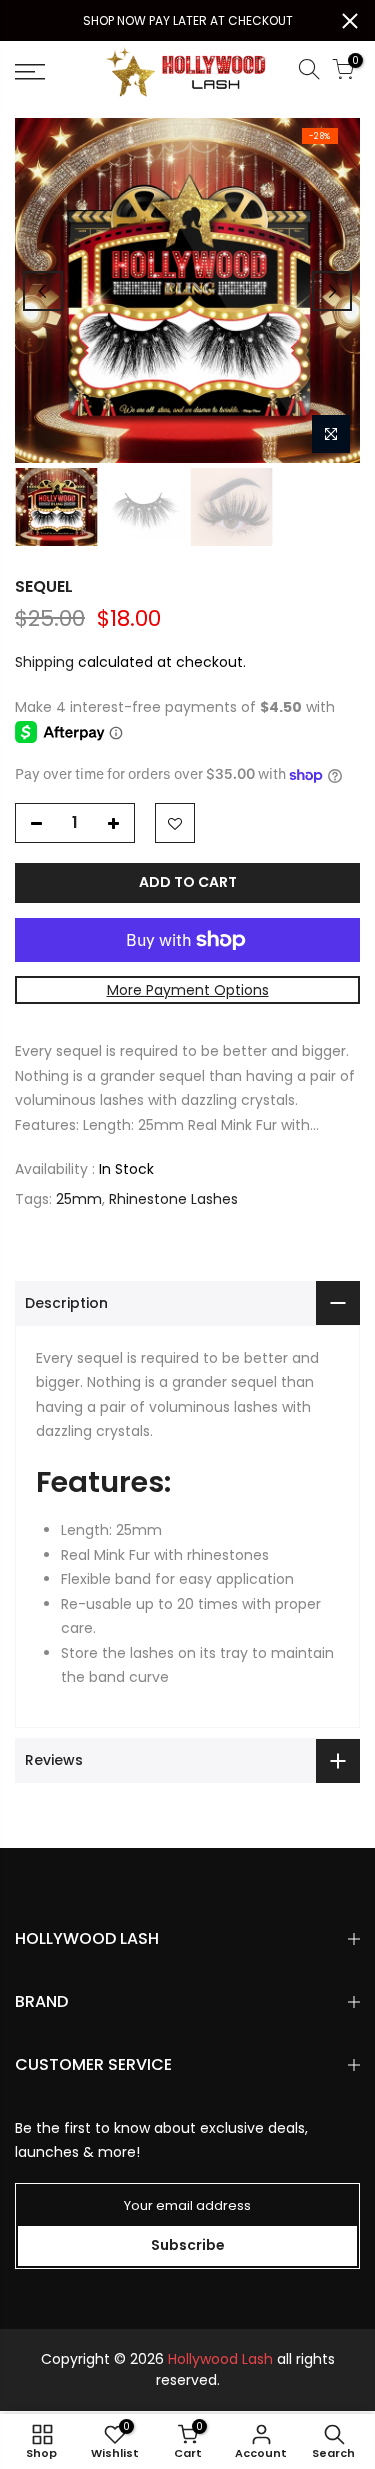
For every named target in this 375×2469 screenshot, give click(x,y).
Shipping (44, 662)
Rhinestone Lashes (173, 1199)
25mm (79, 1199)
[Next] (332, 291)
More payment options (188, 990)
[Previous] (43, 291)
